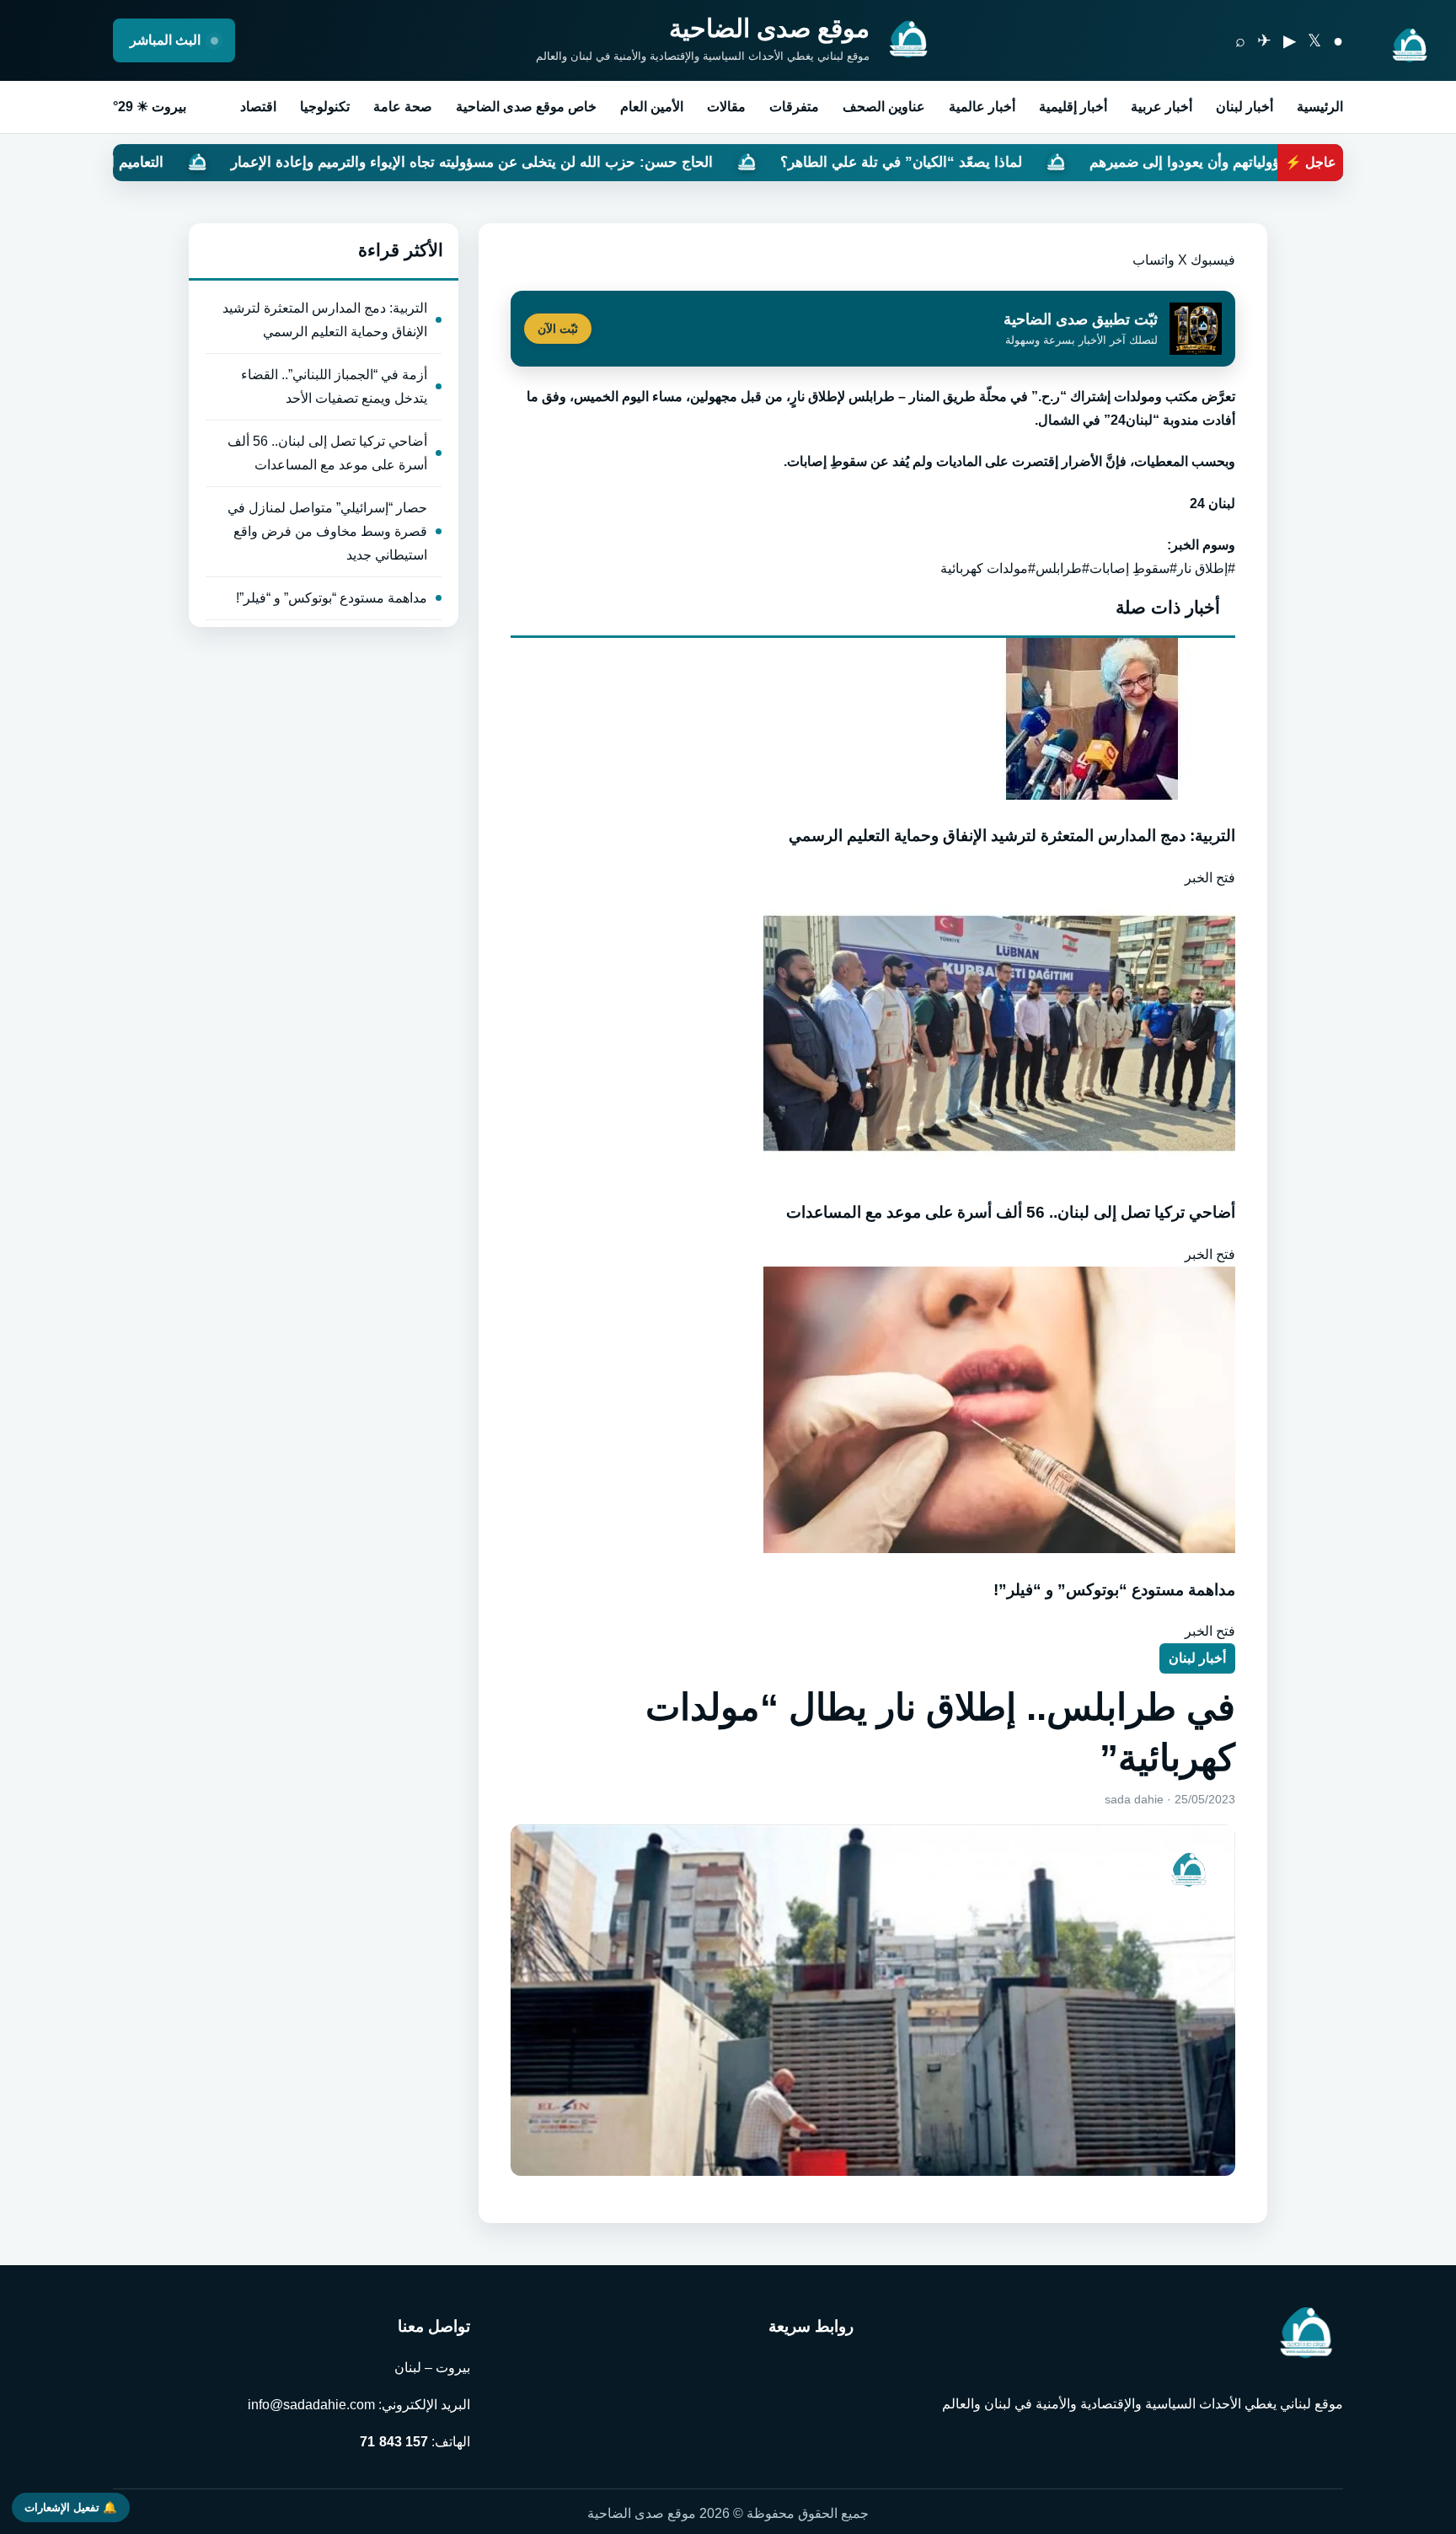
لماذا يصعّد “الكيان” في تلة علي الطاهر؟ (1057, 162)
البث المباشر (167, 40)
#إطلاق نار (1206, 568)
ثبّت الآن (558, 329)
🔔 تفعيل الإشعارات (71, 2507)
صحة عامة (403, 107)
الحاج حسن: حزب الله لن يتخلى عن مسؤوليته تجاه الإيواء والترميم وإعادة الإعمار (628, 162)
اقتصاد (258, 107)
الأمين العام (652, 107)
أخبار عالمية (982, 107)
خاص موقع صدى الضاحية (526, 107)
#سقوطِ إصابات (1133, 568)
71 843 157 (394, 2442)
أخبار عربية (1162, 107)
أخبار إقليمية (1073, 107)
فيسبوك (1213, 260)
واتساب (1154, 260)
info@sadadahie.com (311, 2405)
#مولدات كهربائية (988, 568)
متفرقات (794, 107)
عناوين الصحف (884, 107)
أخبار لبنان (1245, 107)
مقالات (726, 107)
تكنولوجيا (325, 107)
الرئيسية (1320, 107)
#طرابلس (1063, 568)
